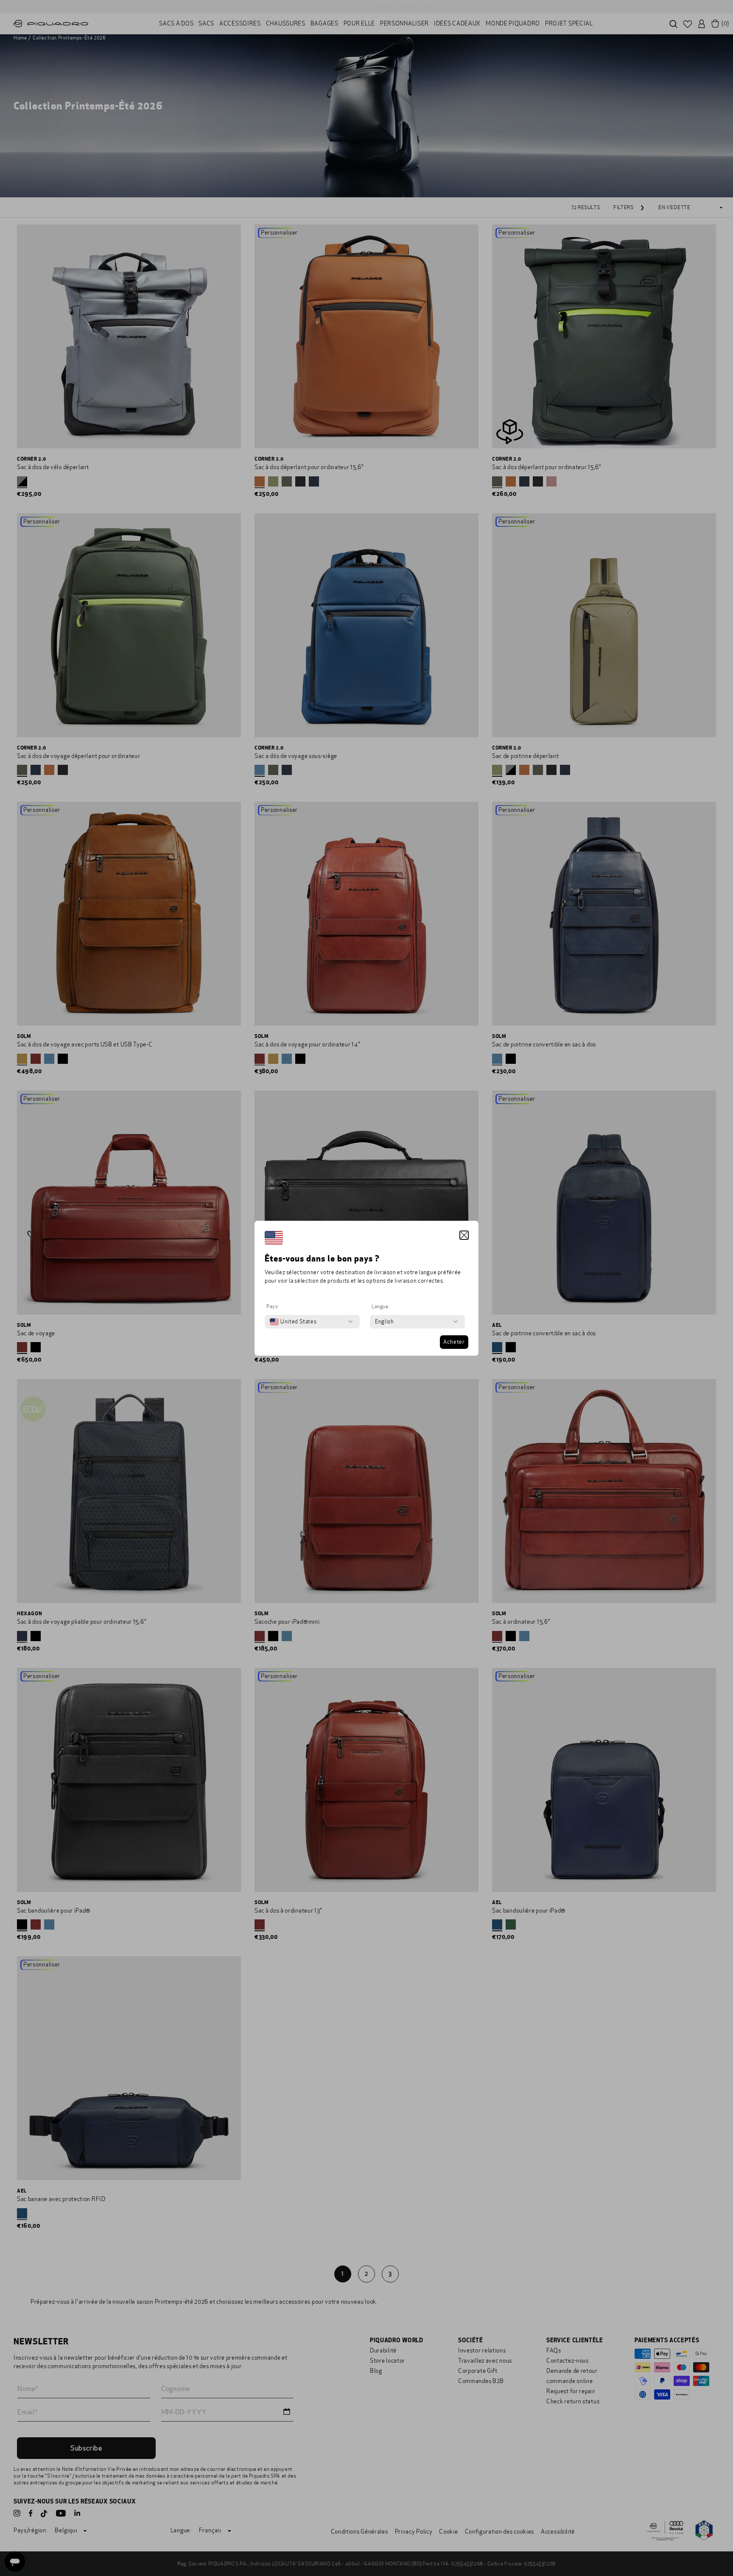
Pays (272, 1306)
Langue (380, 1306)
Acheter (454, 1342)
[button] (464, 1235)
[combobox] (293, 1322)
